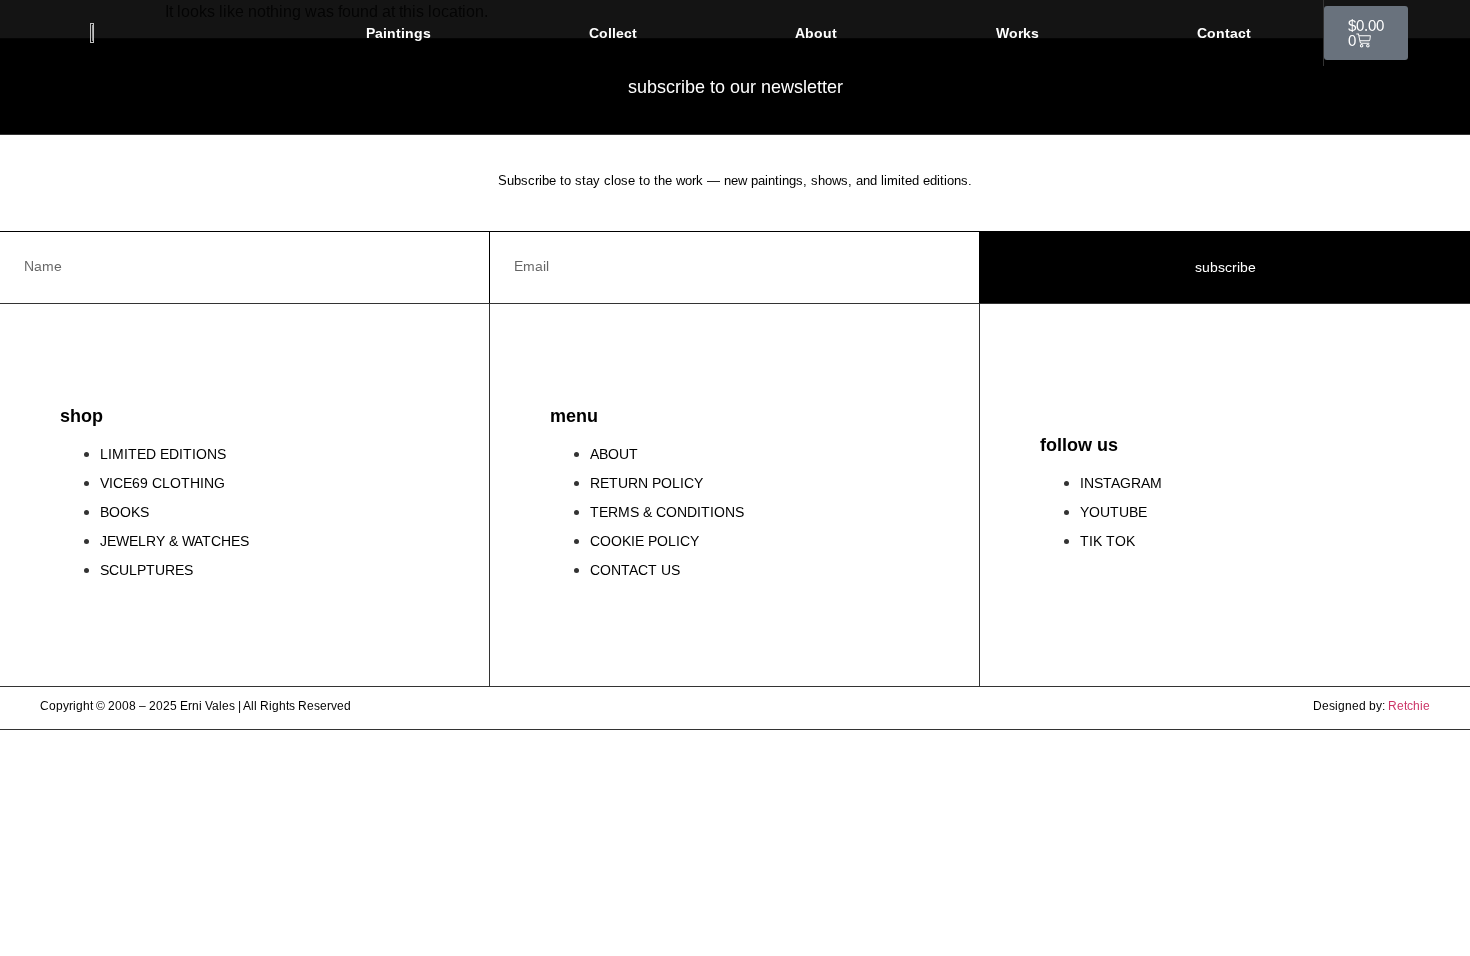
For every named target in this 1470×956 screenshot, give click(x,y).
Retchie (1409, 706)
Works (1017, 33)
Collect (613, 33)
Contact (1224, 33)
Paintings (398, 33)
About (816, 33)
